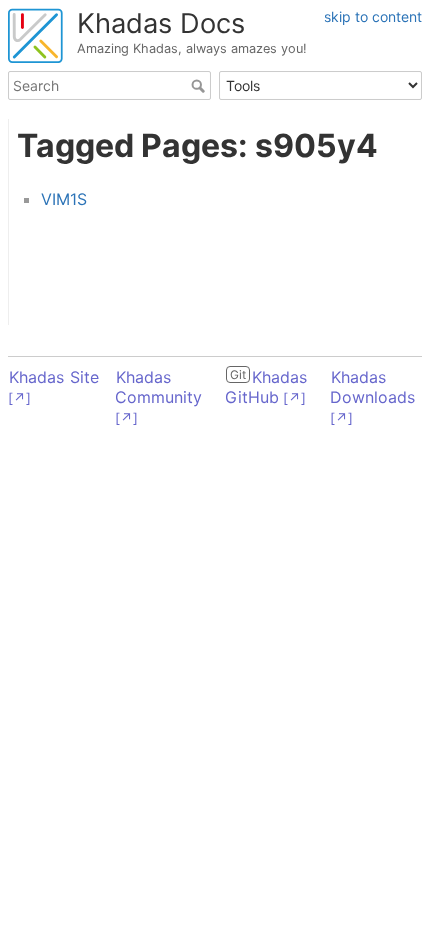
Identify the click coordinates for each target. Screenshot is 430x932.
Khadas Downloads (372, 387)
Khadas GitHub (266, 387)
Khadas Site (54, 377)
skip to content (373, 16)
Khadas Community (158, 387)
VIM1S (64, 199)
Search (200, 86)
